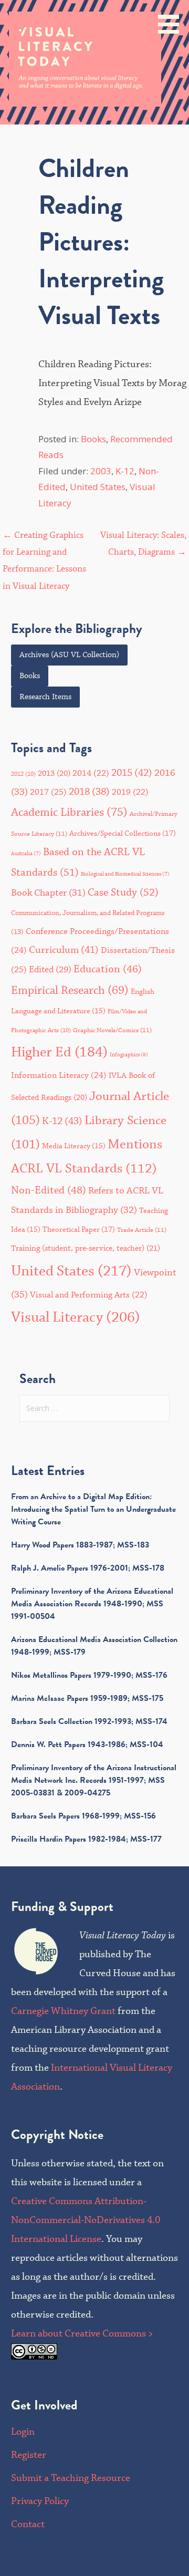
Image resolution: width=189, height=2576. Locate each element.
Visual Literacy (76, 1318)
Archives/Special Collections (123, 834)
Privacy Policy (40, 2501)
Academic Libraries (69, 813)
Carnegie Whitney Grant (63, 2011)
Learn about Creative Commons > (82, 2334)
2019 (130, 792)
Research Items (45, 697)
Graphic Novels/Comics (112, 1030)
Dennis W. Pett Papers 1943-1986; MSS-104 (87, 1744)
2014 (91, 773)
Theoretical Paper (79, 1230)
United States (98, 487)
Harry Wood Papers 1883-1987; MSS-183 (80, 1545)
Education (108, 969)
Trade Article (142, 1230)
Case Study (123, 893)
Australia (26, 854)
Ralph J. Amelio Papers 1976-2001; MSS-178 (88, 1568)
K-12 (125, 471)
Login (23, 2432)
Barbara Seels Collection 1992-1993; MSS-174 (89, 1721)
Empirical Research (70, 990)
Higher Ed (59, 1052)
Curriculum (64, 950)
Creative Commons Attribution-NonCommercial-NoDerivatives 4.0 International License (86, 2220)
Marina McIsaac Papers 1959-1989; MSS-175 (87, 1698)
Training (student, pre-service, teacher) (86, 1248)
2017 (48, 792)
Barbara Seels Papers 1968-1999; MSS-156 (83, 1816)
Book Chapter (48, 893)
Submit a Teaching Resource (71, 2478)
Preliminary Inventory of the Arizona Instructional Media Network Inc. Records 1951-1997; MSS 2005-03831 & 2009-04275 (94, 1780)
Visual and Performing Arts (89, 1295)
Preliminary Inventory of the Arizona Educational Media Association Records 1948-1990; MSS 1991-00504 (92, 1604)
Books (93, 439)
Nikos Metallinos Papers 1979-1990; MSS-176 (89, 1675)
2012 (23, 774)
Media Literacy (74, 1146)
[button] (172, 19)
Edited (50, 970)
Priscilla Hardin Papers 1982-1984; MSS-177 (86, 1839)
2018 (89, 792)
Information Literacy (59, 1075)
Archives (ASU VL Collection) (69, 655)
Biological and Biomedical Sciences (125, 874)
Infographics (129, 1055)
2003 (101, 471)
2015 (132, 773)
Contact (28, 2524)
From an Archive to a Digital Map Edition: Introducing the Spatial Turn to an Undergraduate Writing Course (93, 1509)
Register (29, 2455)
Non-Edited (49, 1191)
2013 (54, 773)
